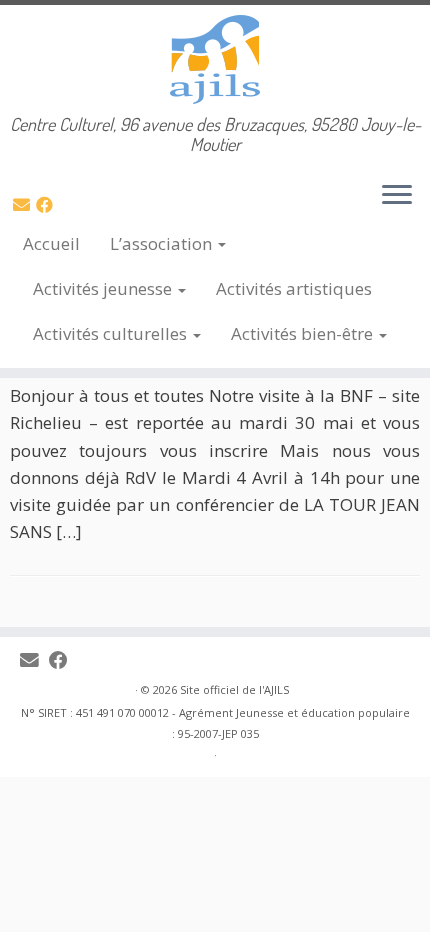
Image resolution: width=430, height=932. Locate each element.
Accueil (51, 243)
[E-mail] (24, 204)
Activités (102, 288)
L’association (163, 243)
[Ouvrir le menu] (397, 196)
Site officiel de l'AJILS (234, 689)
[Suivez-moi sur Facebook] (47, 204)
